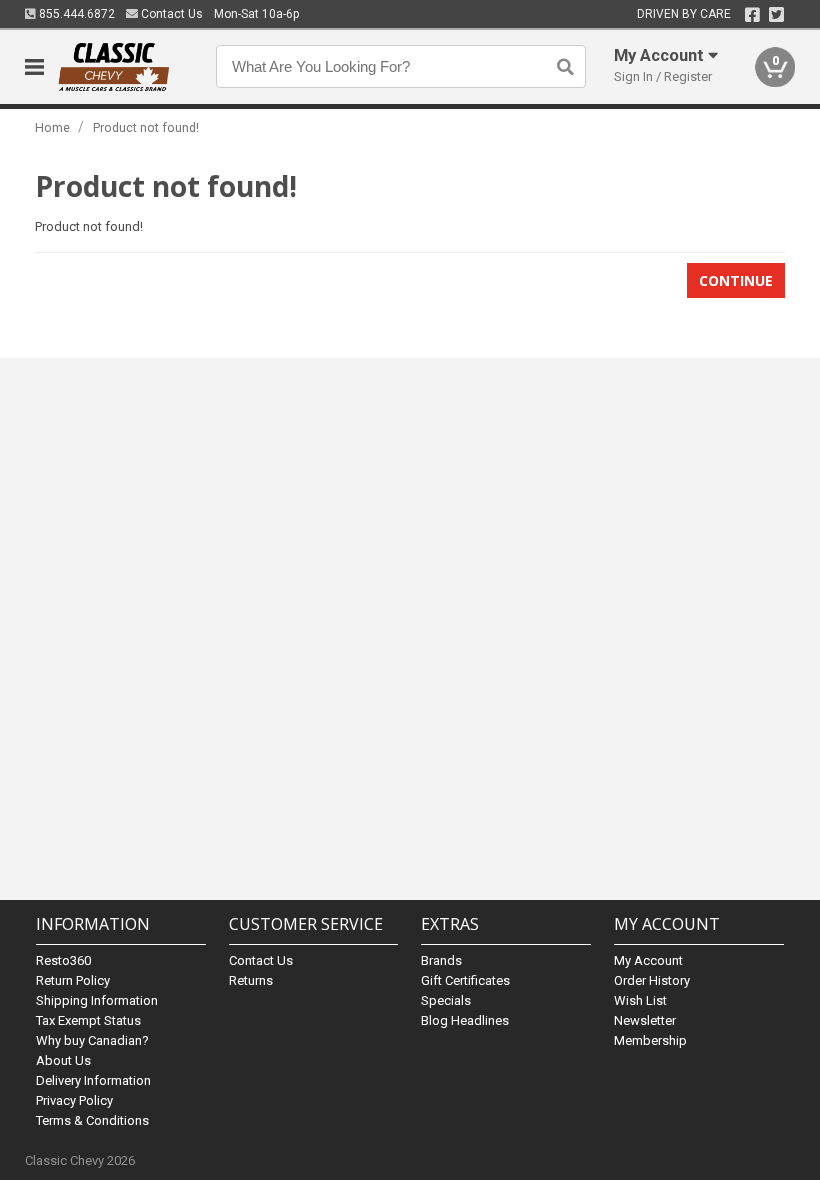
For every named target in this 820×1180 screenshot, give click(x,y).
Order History (652, 980)
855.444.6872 (75, 14)
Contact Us (170, 14)
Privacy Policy (74, 1100)
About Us (63, 1060)
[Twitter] (776, 15)
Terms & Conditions (92, 1120)
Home (52, 127)
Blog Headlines (465, 1020)
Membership (650, 1040)
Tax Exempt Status (88, 1020)
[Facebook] (752, 15)
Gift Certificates (465, 980)
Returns (251, 980)
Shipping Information (97, 1000)
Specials (446, 1000)
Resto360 (63, 960)
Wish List (640, 1000)
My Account (648, 960)
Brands (441, 960)
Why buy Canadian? (92, 1040)
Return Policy (73, 980)
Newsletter (645, 1020)
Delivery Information (93, 1080)
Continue (736, 280)
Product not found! (146, 127)
